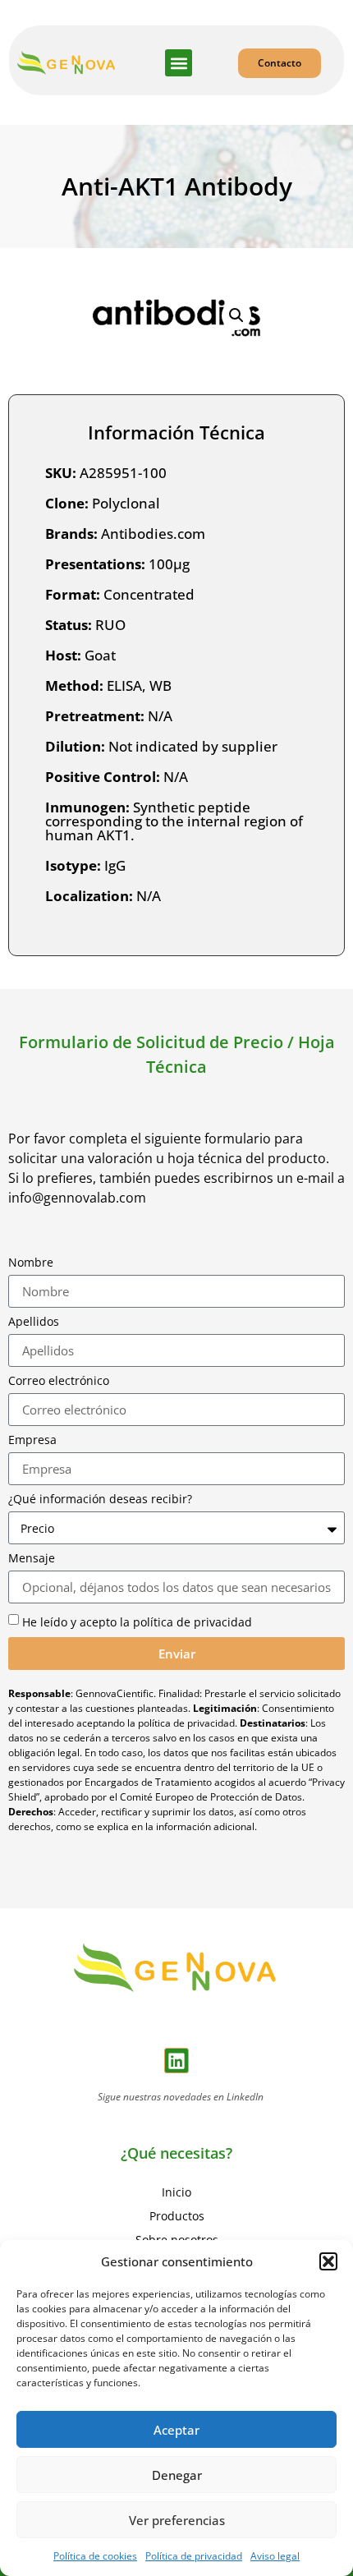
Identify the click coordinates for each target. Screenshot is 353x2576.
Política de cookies (95, 2556)
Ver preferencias (177, 2520)
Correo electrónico (59, 1381)
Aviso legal (275, 2556)
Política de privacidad (194, 2556)
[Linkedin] (177, 2061)
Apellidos (34, 1322)
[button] (328, 2261)
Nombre (31, 1263)
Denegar (177, 2475)
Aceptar (176, 2430)
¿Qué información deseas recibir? (100, 1499)
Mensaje (32, 1558)
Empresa (32, 1440)
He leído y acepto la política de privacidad (137, 1622)
